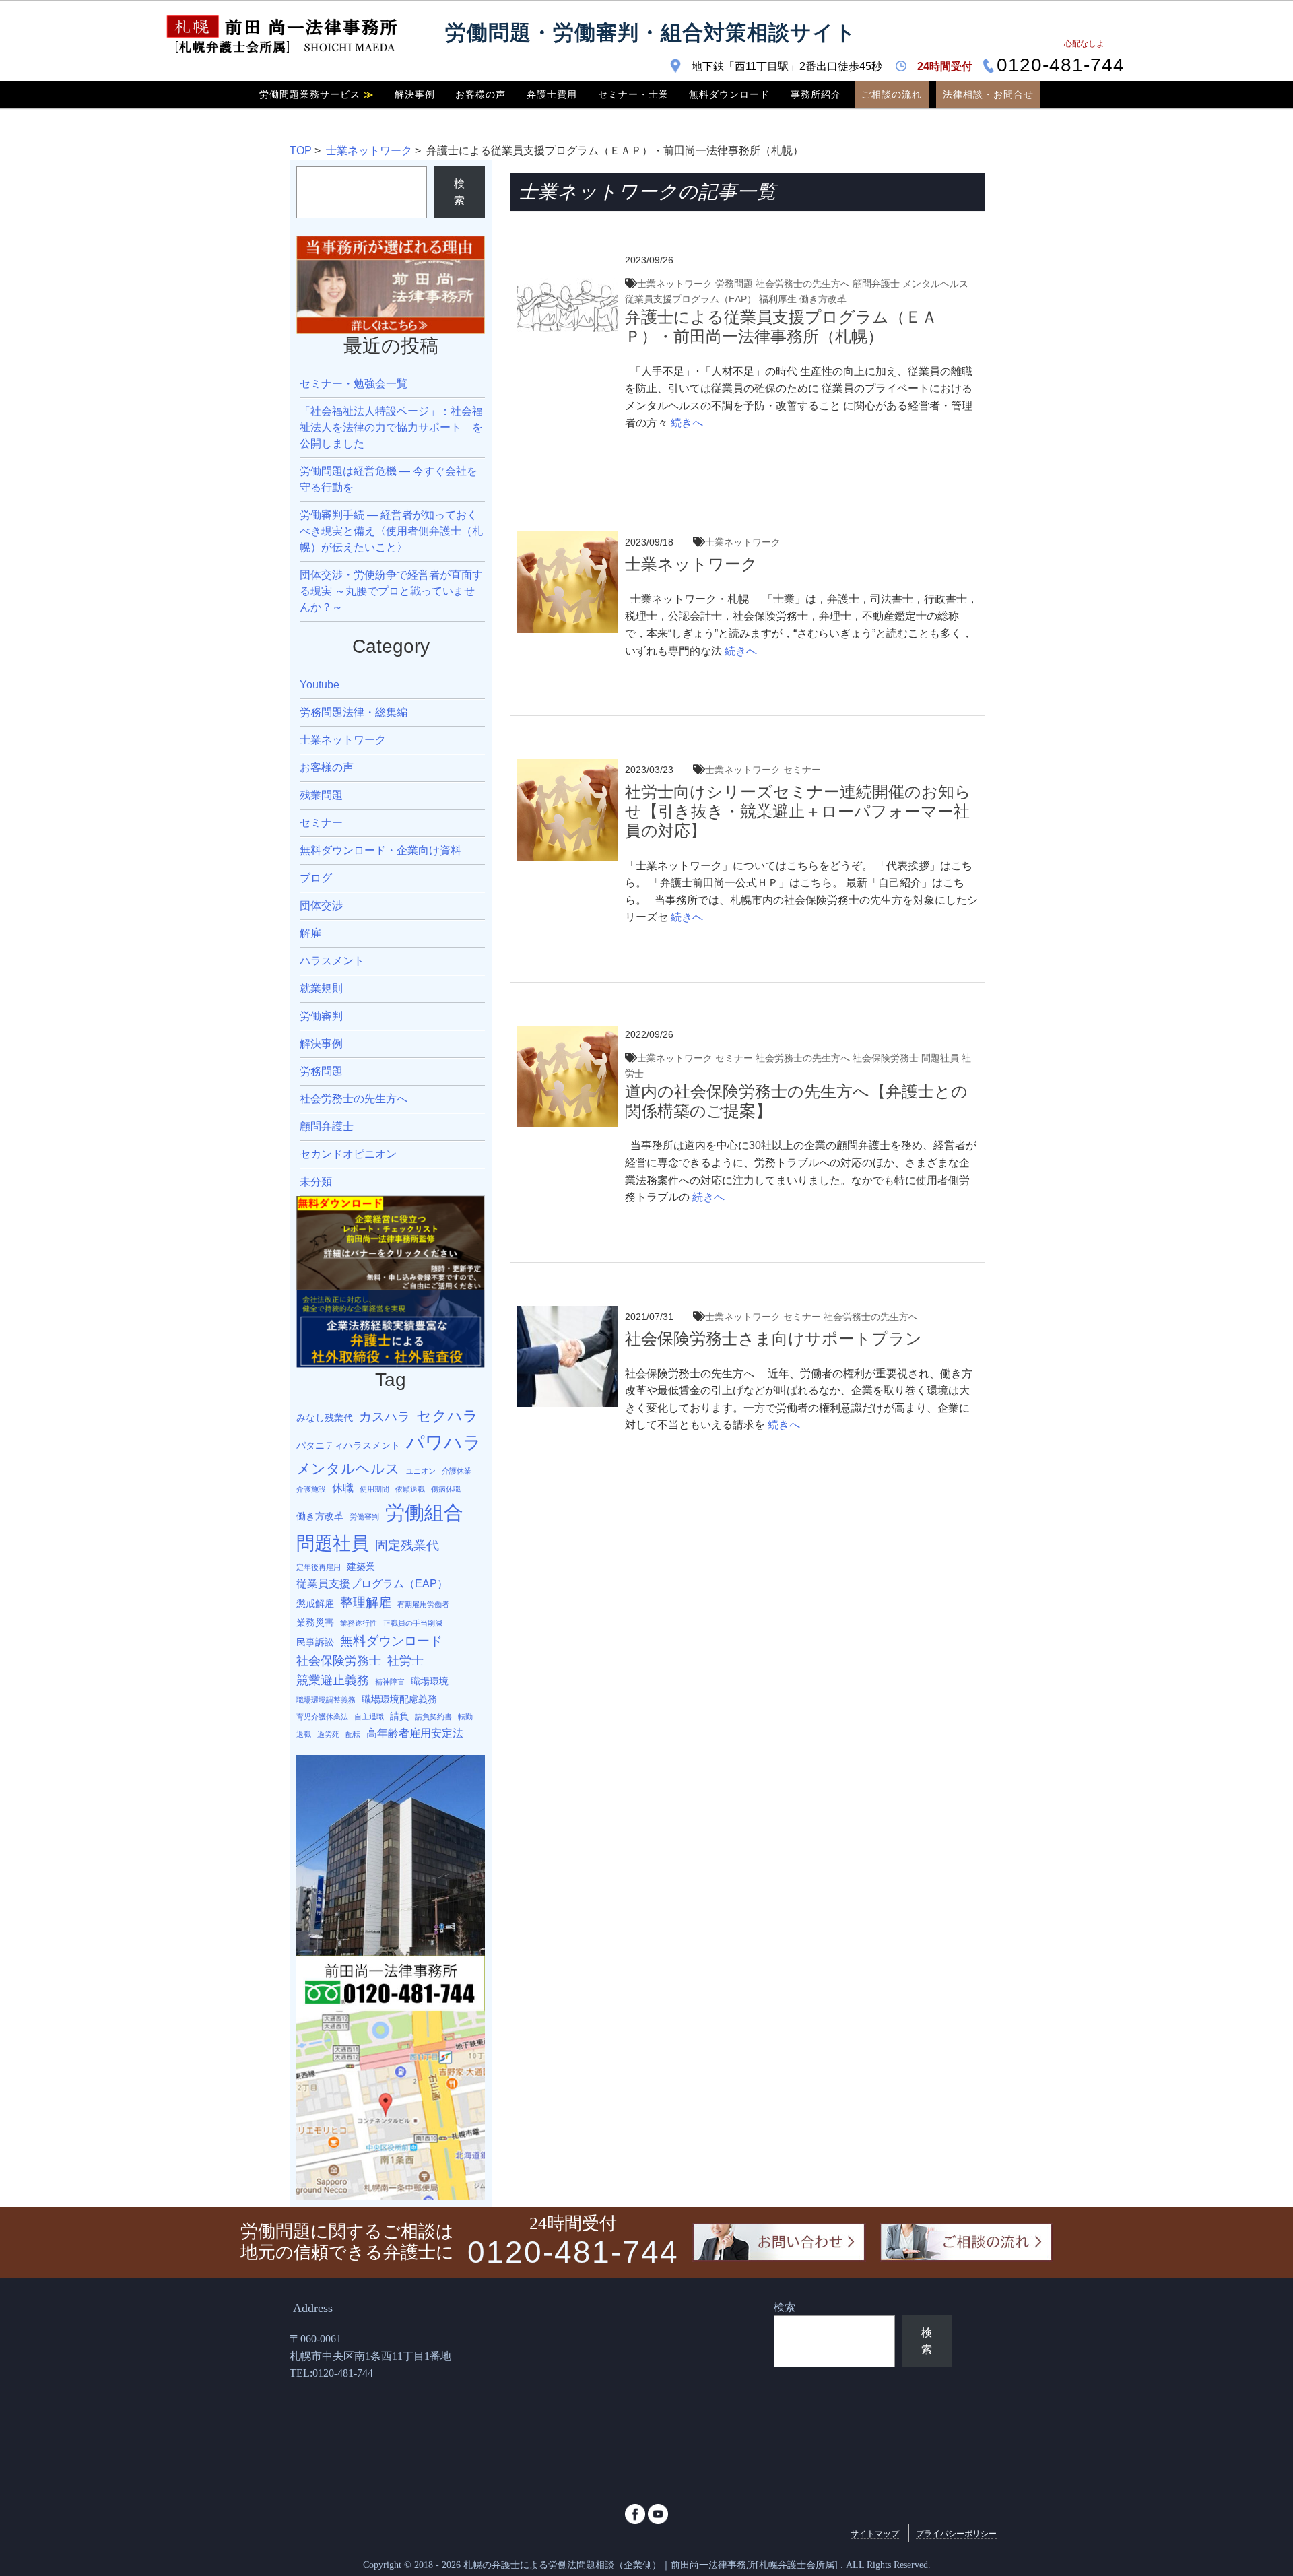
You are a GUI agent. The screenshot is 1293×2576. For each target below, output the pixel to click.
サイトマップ (875, 2534)
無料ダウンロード (729, 94)
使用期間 (374, 1489)
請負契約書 (433, 1717)
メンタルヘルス (935, 284)
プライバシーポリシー (956, 2534)
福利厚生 (778, 299)
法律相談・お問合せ (988, 94)
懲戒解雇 (315, 1604)
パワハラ (444, 1442)
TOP (301, 151)
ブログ (316, 878)
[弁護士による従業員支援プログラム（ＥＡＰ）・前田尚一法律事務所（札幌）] (568, 260)
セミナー (802, 770)
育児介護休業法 (322, 1717)
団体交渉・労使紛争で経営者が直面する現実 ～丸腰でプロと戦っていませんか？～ (391, 591)
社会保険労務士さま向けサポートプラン (773, 1339)
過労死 (328, 1734)
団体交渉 (321, 905)
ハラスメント (332, 961)
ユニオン (421, 1471)
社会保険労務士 (886, 1058)
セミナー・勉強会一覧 (354, 384)
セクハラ (447, 1416)
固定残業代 (407, 1545)
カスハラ (385, 1416)
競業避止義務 (333, 1680)
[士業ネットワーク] (568, 540)
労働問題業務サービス (317, 94)
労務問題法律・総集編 (354, 712)
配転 (353, 1734)
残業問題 (321, 795)
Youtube (320, 685)
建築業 (361, 1566)
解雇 (310, 933)
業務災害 (315, 1622)
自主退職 (369, 1717)
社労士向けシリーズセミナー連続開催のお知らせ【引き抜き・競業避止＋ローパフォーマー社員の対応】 (798, 811)
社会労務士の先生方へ (803, 284)
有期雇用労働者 (423, 1604)
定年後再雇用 (319, 1567)
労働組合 (424, 1512)
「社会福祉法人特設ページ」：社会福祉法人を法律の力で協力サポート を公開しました (391, 427)
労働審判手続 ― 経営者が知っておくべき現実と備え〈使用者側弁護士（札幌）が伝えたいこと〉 (391, 531)
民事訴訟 (315, 1642)
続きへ (686, 423)
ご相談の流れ (892, 94)
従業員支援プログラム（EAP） (691, 299)
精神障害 (390, 1682)
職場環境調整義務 (326, 1700)
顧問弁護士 (876, 284)
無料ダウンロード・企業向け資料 (380, 850)
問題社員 (940, 1058)
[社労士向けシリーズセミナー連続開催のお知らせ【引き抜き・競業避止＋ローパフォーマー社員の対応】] (568, 767)
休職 (343, 1488)
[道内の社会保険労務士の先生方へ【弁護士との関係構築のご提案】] (568, 1034)
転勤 (465, 1717)
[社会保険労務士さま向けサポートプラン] (568, 1314)
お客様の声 (480, 94)
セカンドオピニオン (348, 1154)
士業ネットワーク (369, 151)
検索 (459, 192)
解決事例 (415, 94)
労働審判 (321, 1016)
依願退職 (410, 1489)
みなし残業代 (325, 1418)
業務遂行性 (359, 1623)
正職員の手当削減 (413, 1623)
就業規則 (321, 988)
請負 (399, 1716)
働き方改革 (823, 299)
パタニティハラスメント (348, 1445)
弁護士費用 (552, 94)
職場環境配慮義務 (399, 1699)
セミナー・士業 (633, 94)
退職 (304, 1734)
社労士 (405, 1661)
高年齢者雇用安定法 (415, 1733)
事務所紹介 (816, 94)
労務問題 (734, 284)
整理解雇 (366, 1602)
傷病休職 (446, 1489)
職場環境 (430, 1681)
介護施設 (311, 1489)
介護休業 (457, 1471)
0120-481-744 (1061, 66)
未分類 (316, 1182)
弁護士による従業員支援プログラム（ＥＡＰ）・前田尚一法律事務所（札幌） (781, 327)
